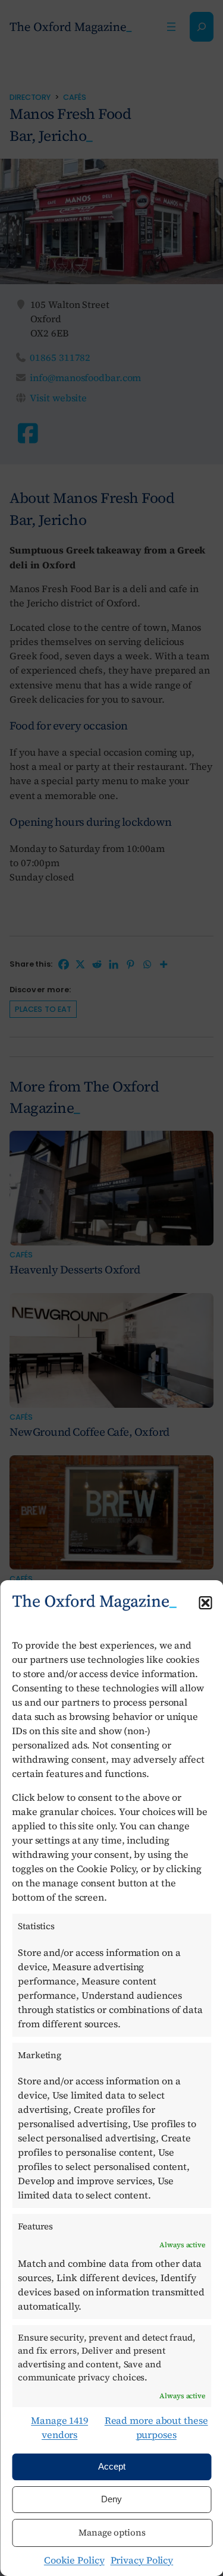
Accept (112, 2466)
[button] (205, 1603)
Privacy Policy (142, 2560)
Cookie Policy (74, 2560)
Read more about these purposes (156, 2427)
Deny (111, 2499)
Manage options (112, 2532)
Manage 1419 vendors (59, 2427)
